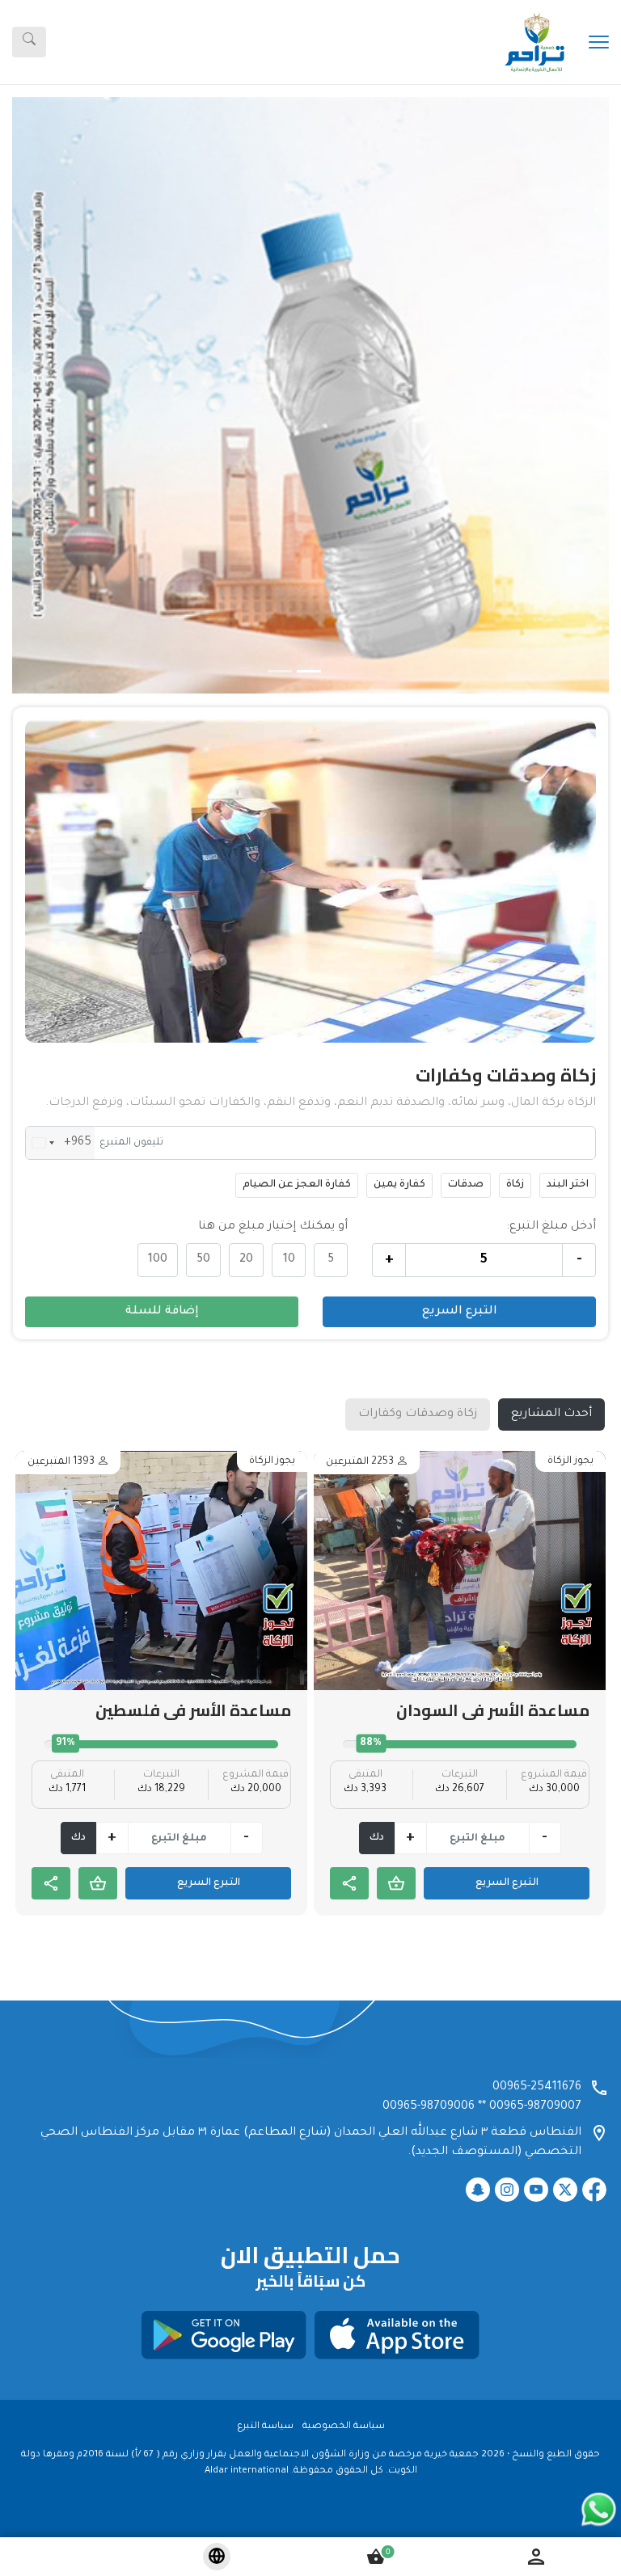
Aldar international (247, 2471)
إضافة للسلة (162, 1312)
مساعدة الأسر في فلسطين (193, 1710)
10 (289, 1260)
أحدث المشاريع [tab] (551, 1414)
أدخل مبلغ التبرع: (551, 1227)
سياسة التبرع (265, 2427)
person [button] (536, 2557)
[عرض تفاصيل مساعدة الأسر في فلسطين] (161, 1570)
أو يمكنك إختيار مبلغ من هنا (273, 1227)
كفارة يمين (399, 1185)
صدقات (466, 1185)
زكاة (515, 1185)
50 (203, 1260)
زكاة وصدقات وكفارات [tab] (418, 1414)
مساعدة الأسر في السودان (493, 1710)
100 (158, 1260)
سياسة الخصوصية (344, 2427)
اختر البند (568, 1185)
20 (246, 1260)
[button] (57, 395)
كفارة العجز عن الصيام (297, 1185)
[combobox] (60, 1143)
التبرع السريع (460, 1312)
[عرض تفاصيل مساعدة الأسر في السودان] (460, 1570)
